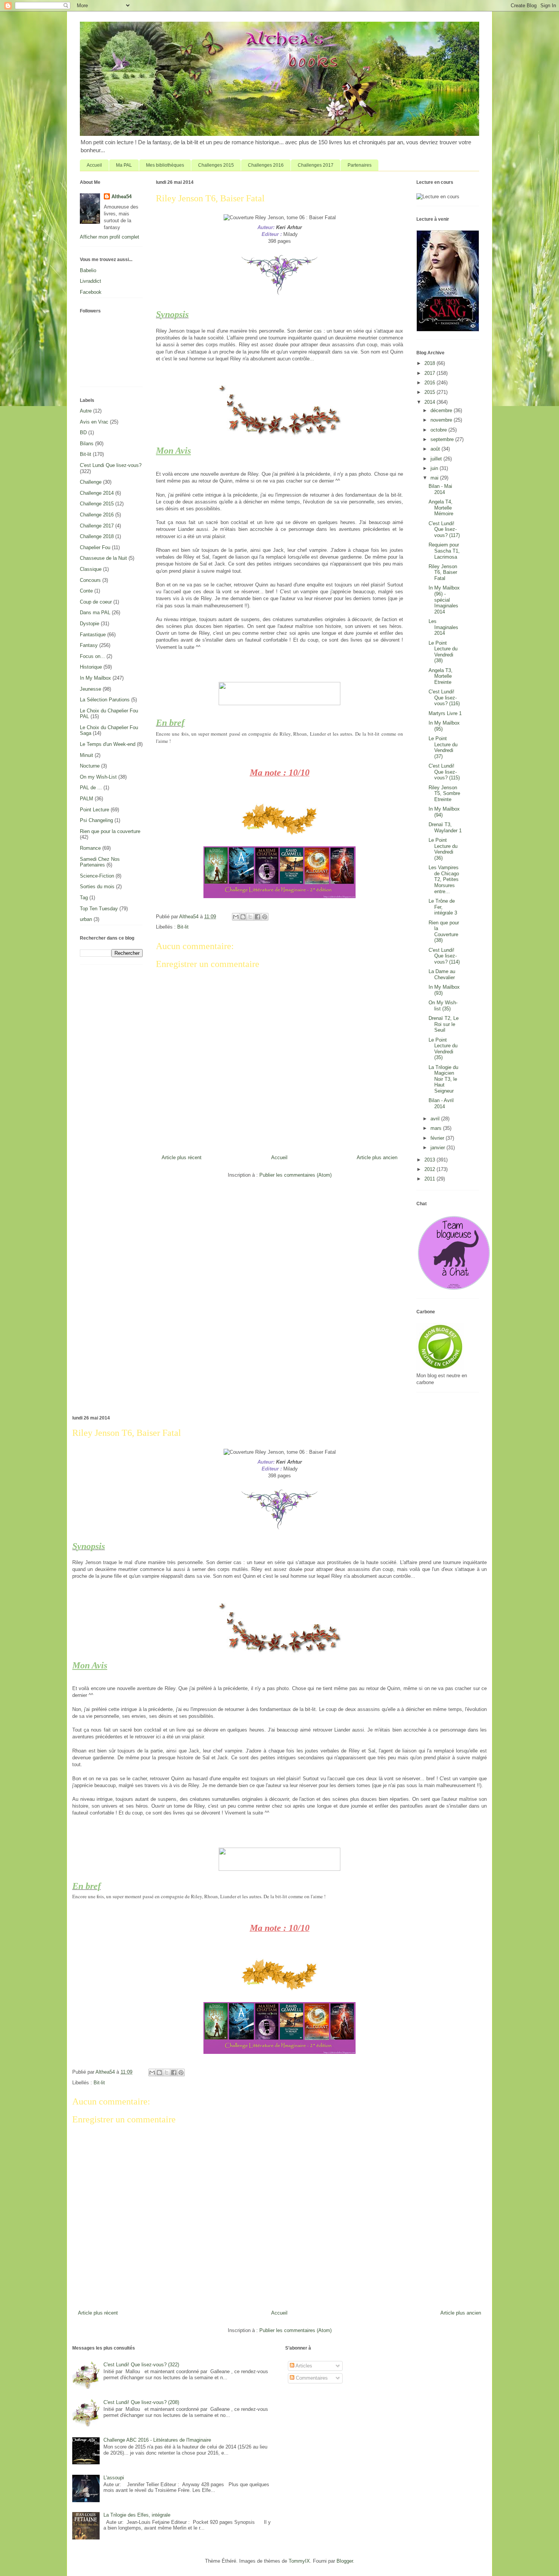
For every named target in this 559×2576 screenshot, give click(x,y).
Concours (90, 580)
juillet (437, 459)
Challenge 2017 (97, 526)
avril (436, 1119)
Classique (91, 569)
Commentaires (311, 2378)
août (436, 449)
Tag (84, 898)
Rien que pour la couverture (110, 831)
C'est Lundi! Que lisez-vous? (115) (444, 772)
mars (437, 1128)
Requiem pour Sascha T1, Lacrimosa (444, 551)
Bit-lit (183, 927)
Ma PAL (124, 165)
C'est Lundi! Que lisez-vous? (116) (444, 698)
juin (435, 468)
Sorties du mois (97, 887)
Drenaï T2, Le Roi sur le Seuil (444, 1024)
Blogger (345, 2561)
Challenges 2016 (266, 165)
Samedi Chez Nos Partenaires (100, 862)
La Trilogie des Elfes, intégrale (137, 2515)
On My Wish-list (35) (443, 1006)
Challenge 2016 (97, 515)
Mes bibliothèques (165, 165)
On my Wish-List (98, 777)
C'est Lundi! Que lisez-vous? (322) (141, 2365)
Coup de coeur (96, 602)
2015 (430, 392)
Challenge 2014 (97, 493)
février (438, 1138)
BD (83, 433)
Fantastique (93, 635)
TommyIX (299, 2561)
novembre (442, 420)
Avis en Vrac (94, 422)
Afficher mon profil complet (110, 237)
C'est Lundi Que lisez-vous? (111, 465)
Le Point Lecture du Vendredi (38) (443, 652)
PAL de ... (91, 788)
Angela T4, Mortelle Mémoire (441, 508)
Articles (303, 2366)
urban (86, 919)
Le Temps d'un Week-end (108, 744)
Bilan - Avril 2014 (441, 1103)
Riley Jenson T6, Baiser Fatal (443, 572)
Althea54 (121, 197)
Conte (86, 591)
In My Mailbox (95, 678)
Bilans (87, 444)
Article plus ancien (377, 1157)
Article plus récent (182, 1157)
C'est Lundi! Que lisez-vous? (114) (444, 956)
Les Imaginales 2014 (443, 627)
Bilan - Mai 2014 (440, 489)
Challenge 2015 (97, 504)
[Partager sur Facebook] (257, 917)
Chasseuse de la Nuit (103, 558)
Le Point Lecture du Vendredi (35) (443, 1049)
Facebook (91, 292)
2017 (430, 373)
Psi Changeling (96, 820)
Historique (91, 667)
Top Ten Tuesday (99, 909)
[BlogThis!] (243, 917)
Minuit (87, 755)
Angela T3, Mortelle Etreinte (441, 676)
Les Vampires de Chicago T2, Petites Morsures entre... (444, 879)
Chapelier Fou (95, 547)
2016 (430, 383)
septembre (443, 439)
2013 (430, 1160)
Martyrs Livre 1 (445, 713)
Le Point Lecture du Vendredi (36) (443, 849)
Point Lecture (94, 810)
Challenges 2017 (316, 165)
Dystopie (90, 624)
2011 (430, 1179)
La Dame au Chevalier (442, 974)
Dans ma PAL (95, 613)
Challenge (91, 482)
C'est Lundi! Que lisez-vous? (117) (444, 529)
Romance (90, 848)
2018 (430, 363)
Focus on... (92, 656)
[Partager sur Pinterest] (265, 917)
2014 (430, 402)
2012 (430, 1169)
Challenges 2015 (216, 165)
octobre (439, 430)
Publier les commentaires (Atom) (295, 1175)
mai (435, 478)
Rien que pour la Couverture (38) (444, 932)
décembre (442, 410)
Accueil (94, 165)
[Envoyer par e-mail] (236, 917)
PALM (87, 799)
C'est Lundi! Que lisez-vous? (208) (141, 2402)
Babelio (88, 270)
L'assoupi (114, 2478)
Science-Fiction (97, 876)
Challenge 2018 (97, 536)
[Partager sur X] (250, 917)
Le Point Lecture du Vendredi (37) (443, 747)
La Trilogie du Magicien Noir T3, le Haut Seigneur (443, 1079)
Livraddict (91, 281)
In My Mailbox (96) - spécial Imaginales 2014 (444, 600)
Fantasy (89, 645)
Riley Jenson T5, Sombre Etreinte (444, 793)
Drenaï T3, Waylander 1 (445, 828)
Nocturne (90, 766)
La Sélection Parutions (105, 700)
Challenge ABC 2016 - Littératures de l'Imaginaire (157, 2440)
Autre (86, 411)
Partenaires (360, 165)
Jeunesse (91, 689)
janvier (438, 1148)
